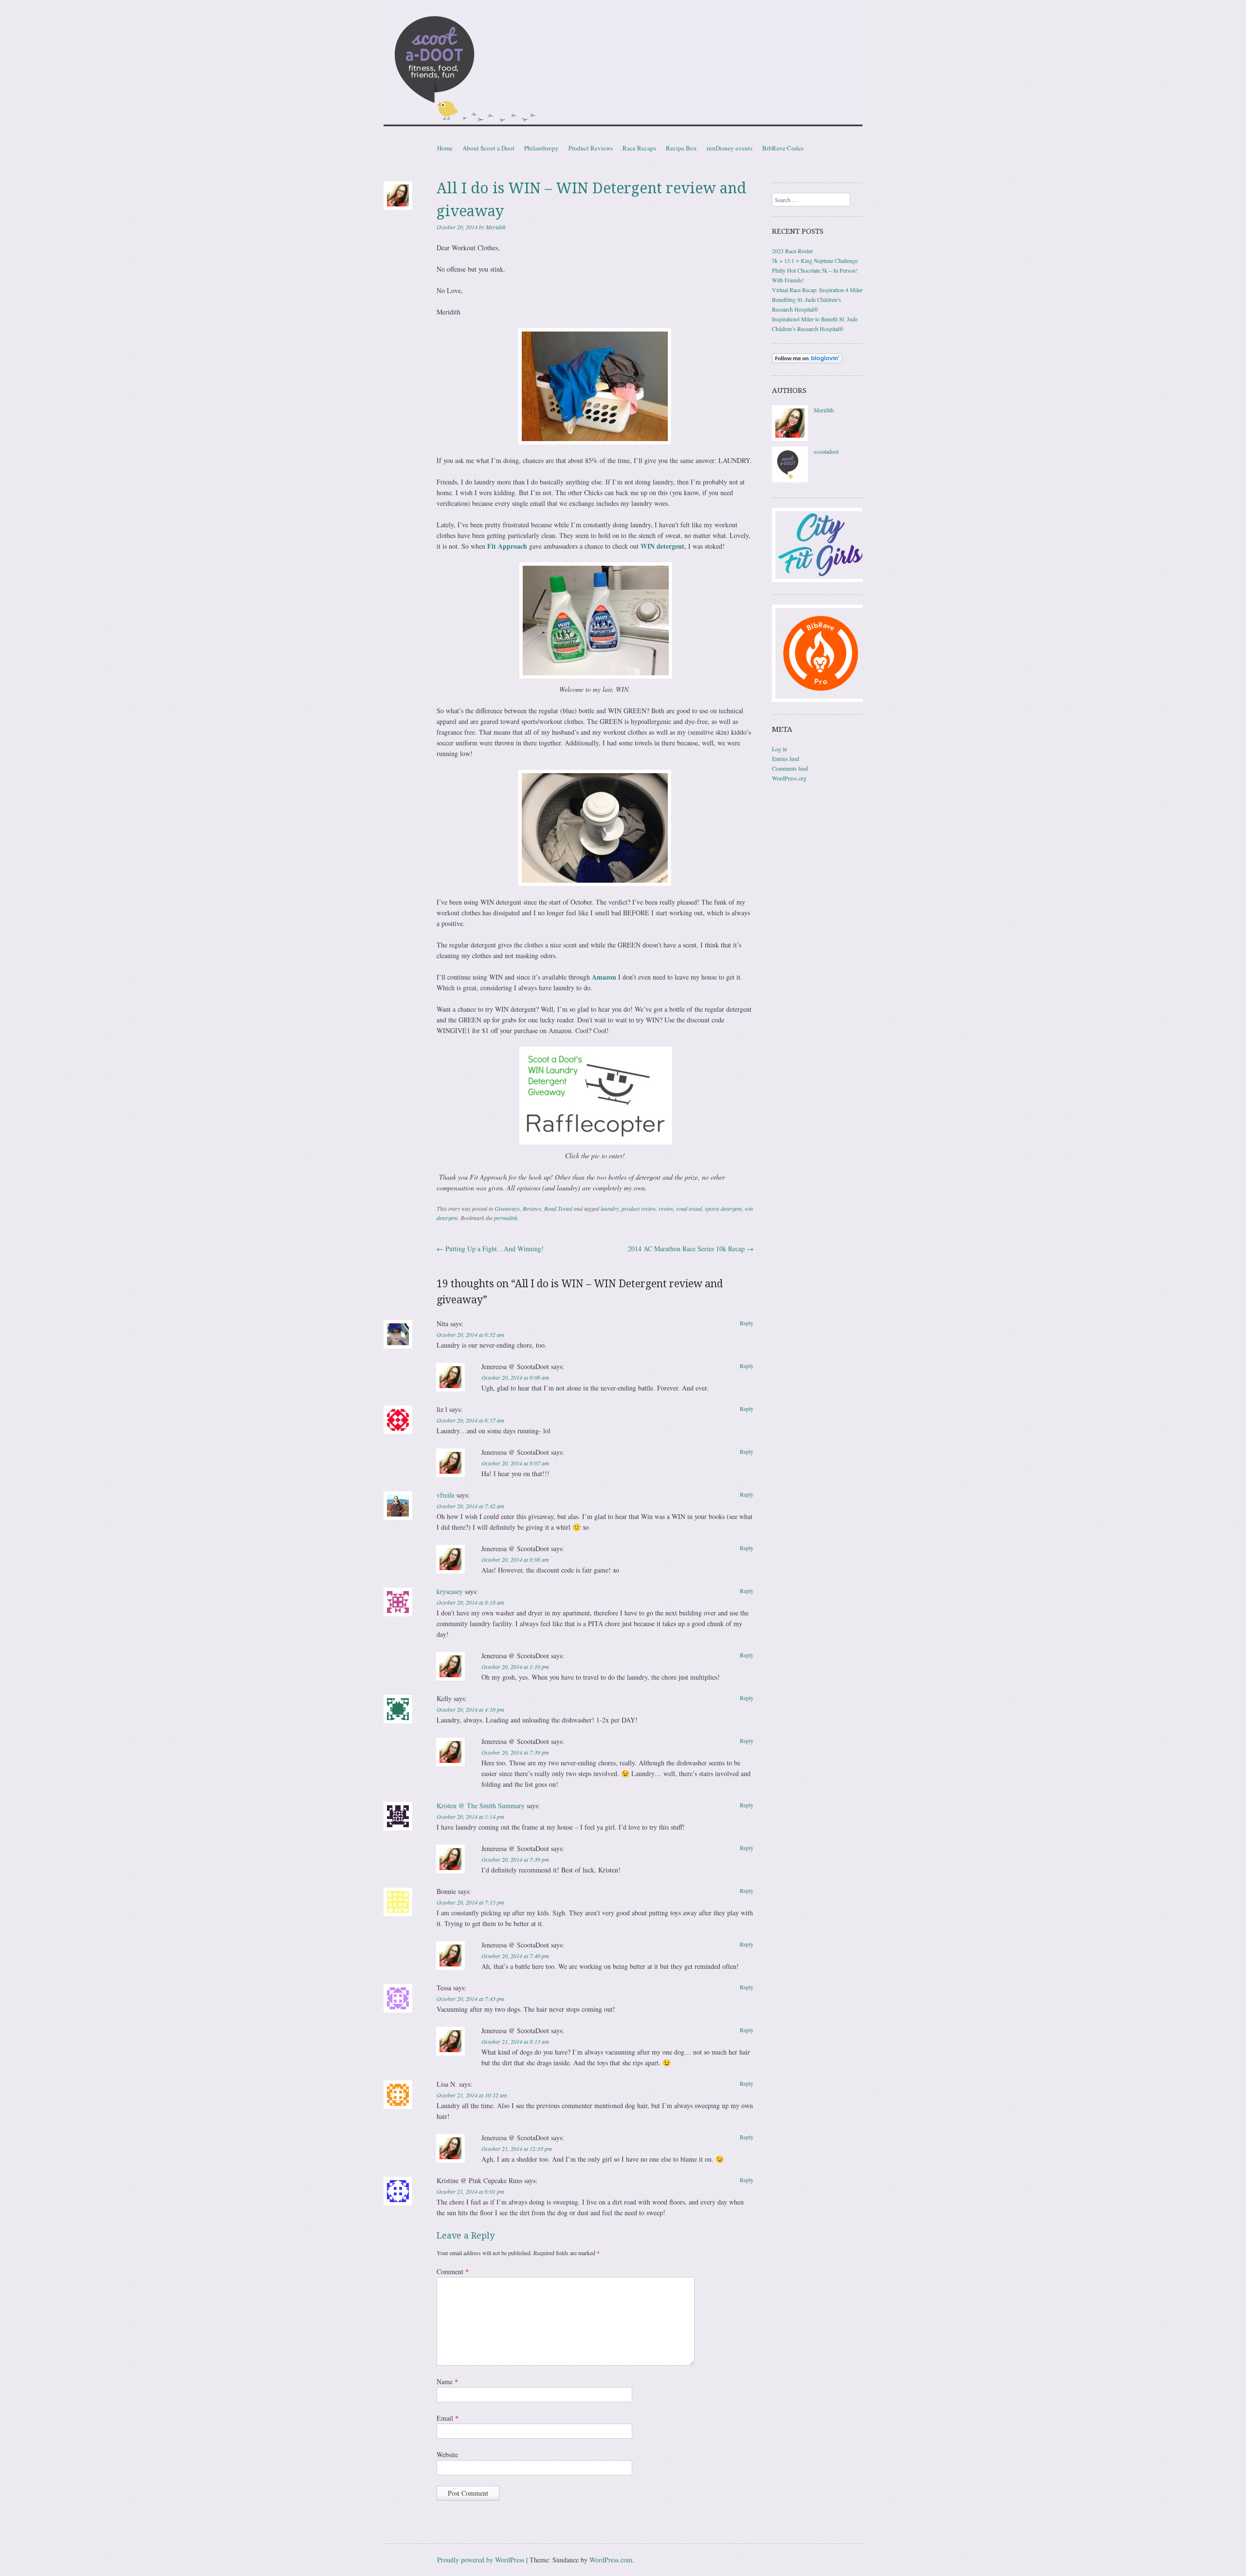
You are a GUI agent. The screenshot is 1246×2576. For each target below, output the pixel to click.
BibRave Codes (783, 148)
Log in (779, 749)
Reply (747, 1323)
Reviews (532, 1208)
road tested (689, 1208)
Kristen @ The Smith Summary (481, 1806)
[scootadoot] (790, 480)
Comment (453, 2271)
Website (447, 2455)
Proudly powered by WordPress (481, 2560)
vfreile (446, 1495)
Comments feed (790, 768)
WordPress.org (789, 778)
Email (448, 2418)
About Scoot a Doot (488, 148)
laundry (610, 1208)
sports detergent (723, 1208)
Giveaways (507, 1208)
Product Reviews (591, 148)
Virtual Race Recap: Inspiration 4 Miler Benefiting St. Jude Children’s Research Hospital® (817, 299)
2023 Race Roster (792, 251)
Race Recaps (639, 148)
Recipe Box (681, 148)
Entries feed (786, 759)
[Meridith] (790, 439)
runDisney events (730, 148)
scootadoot (826, 451)
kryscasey (450, 1591)
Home (445, 148)
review (666, 1208)
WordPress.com (611, 2560)
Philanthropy (541, 148)
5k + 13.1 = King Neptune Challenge (815, 260)
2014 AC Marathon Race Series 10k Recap (691, 1249)
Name (447, 2381)
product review (639, 1208)
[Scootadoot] (623, 70)
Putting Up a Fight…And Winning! (490, 1249)
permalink (506, 1218)
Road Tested (558, 1208)
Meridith (496, 227)
